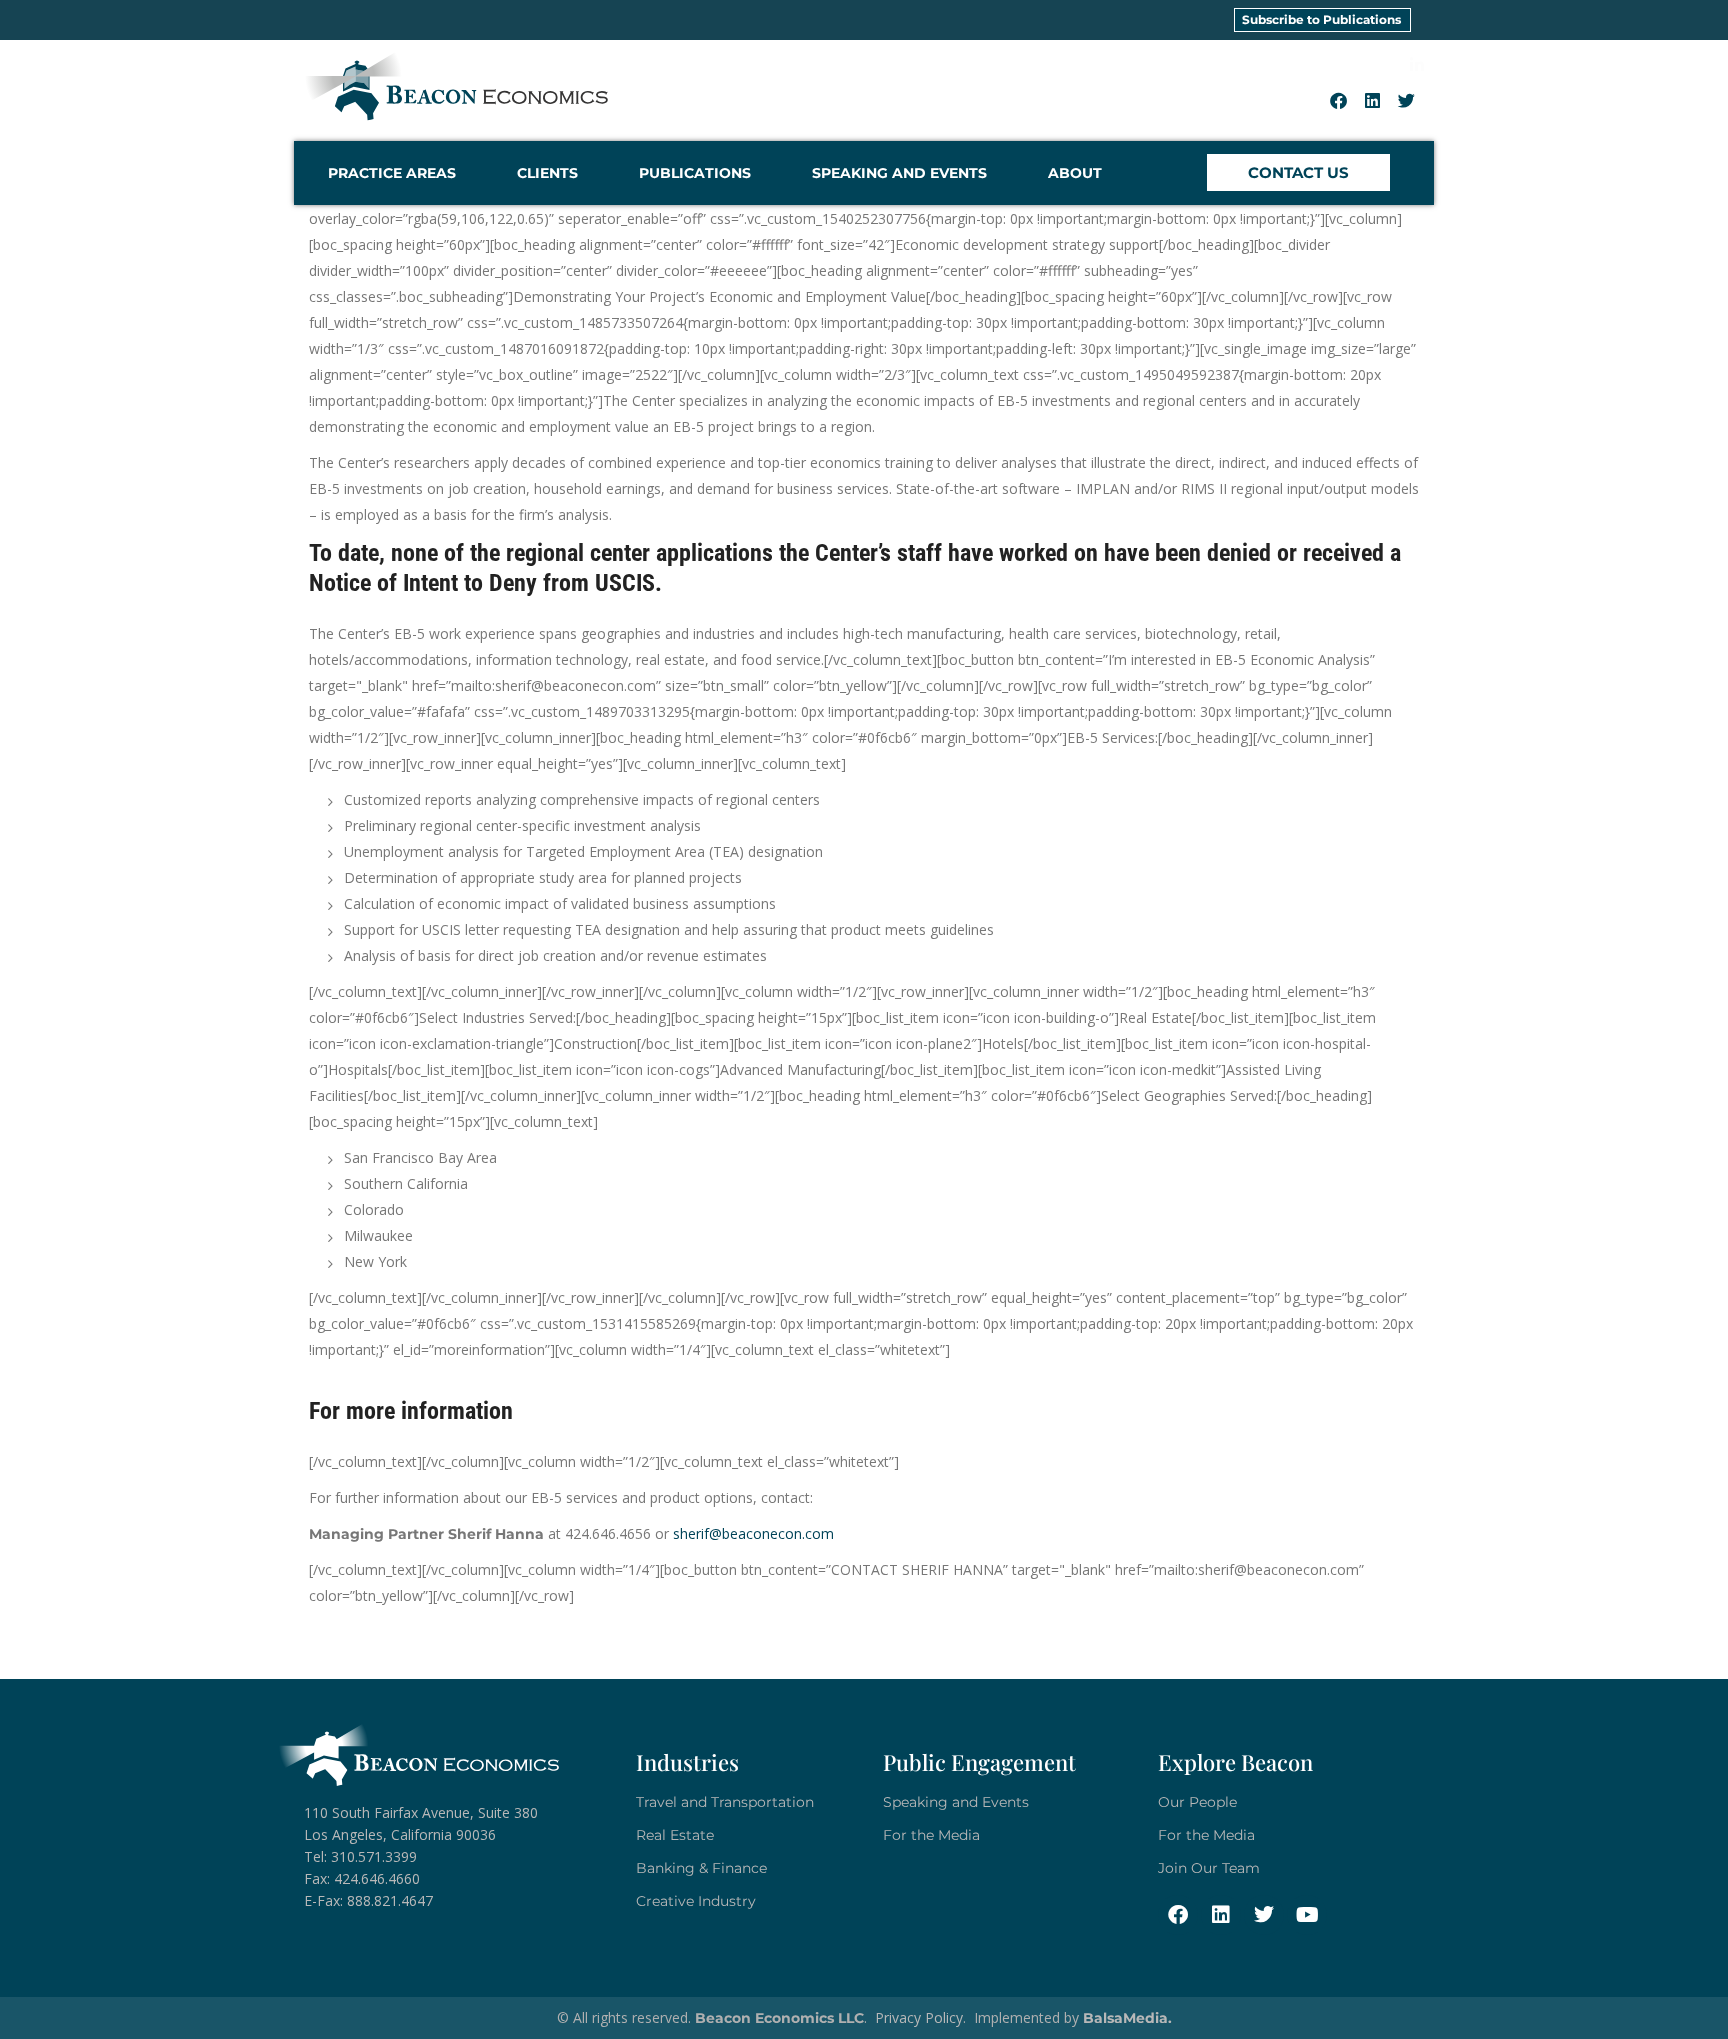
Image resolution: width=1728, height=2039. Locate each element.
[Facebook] (1339, 100)
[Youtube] (1307, 1915)
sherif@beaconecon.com (753, 1533)
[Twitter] (1407, 100)
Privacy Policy (919, 2017)
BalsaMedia (1125, 2018)
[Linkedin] (1373, 100)
